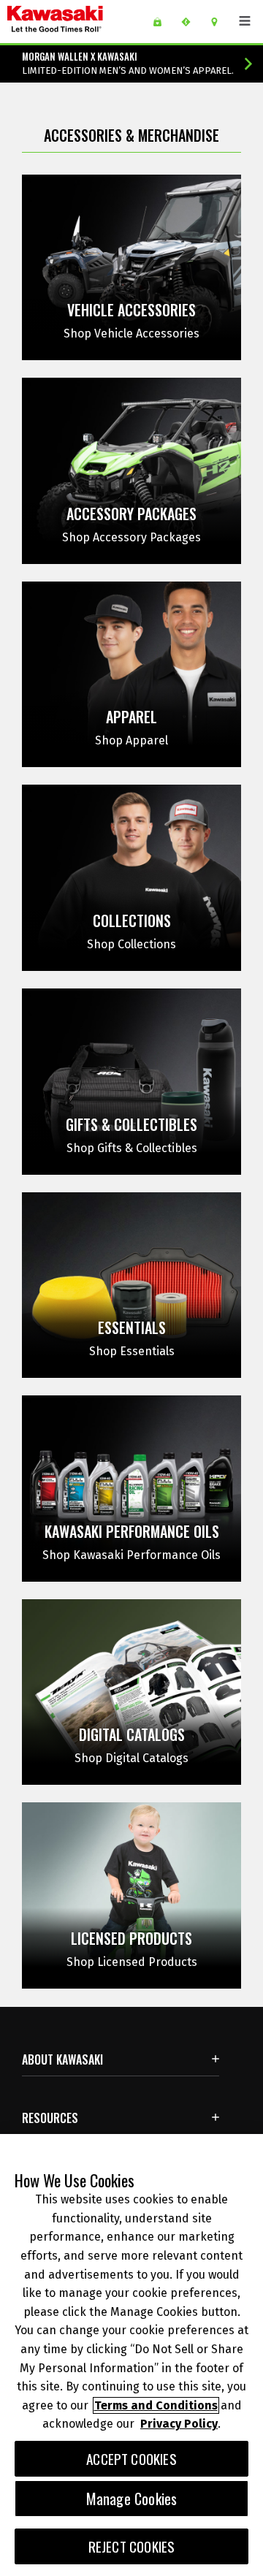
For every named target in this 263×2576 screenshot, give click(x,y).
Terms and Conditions (156, 2405)
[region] (131, 2355)
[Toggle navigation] (245, 21)
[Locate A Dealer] (220, 22)
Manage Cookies (132, 2499)
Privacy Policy (179, 2424)
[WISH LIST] (163, 22)
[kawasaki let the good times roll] (75, 22)
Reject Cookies (132, 2546)
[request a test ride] (191, 22)
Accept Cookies (131, 2459)
